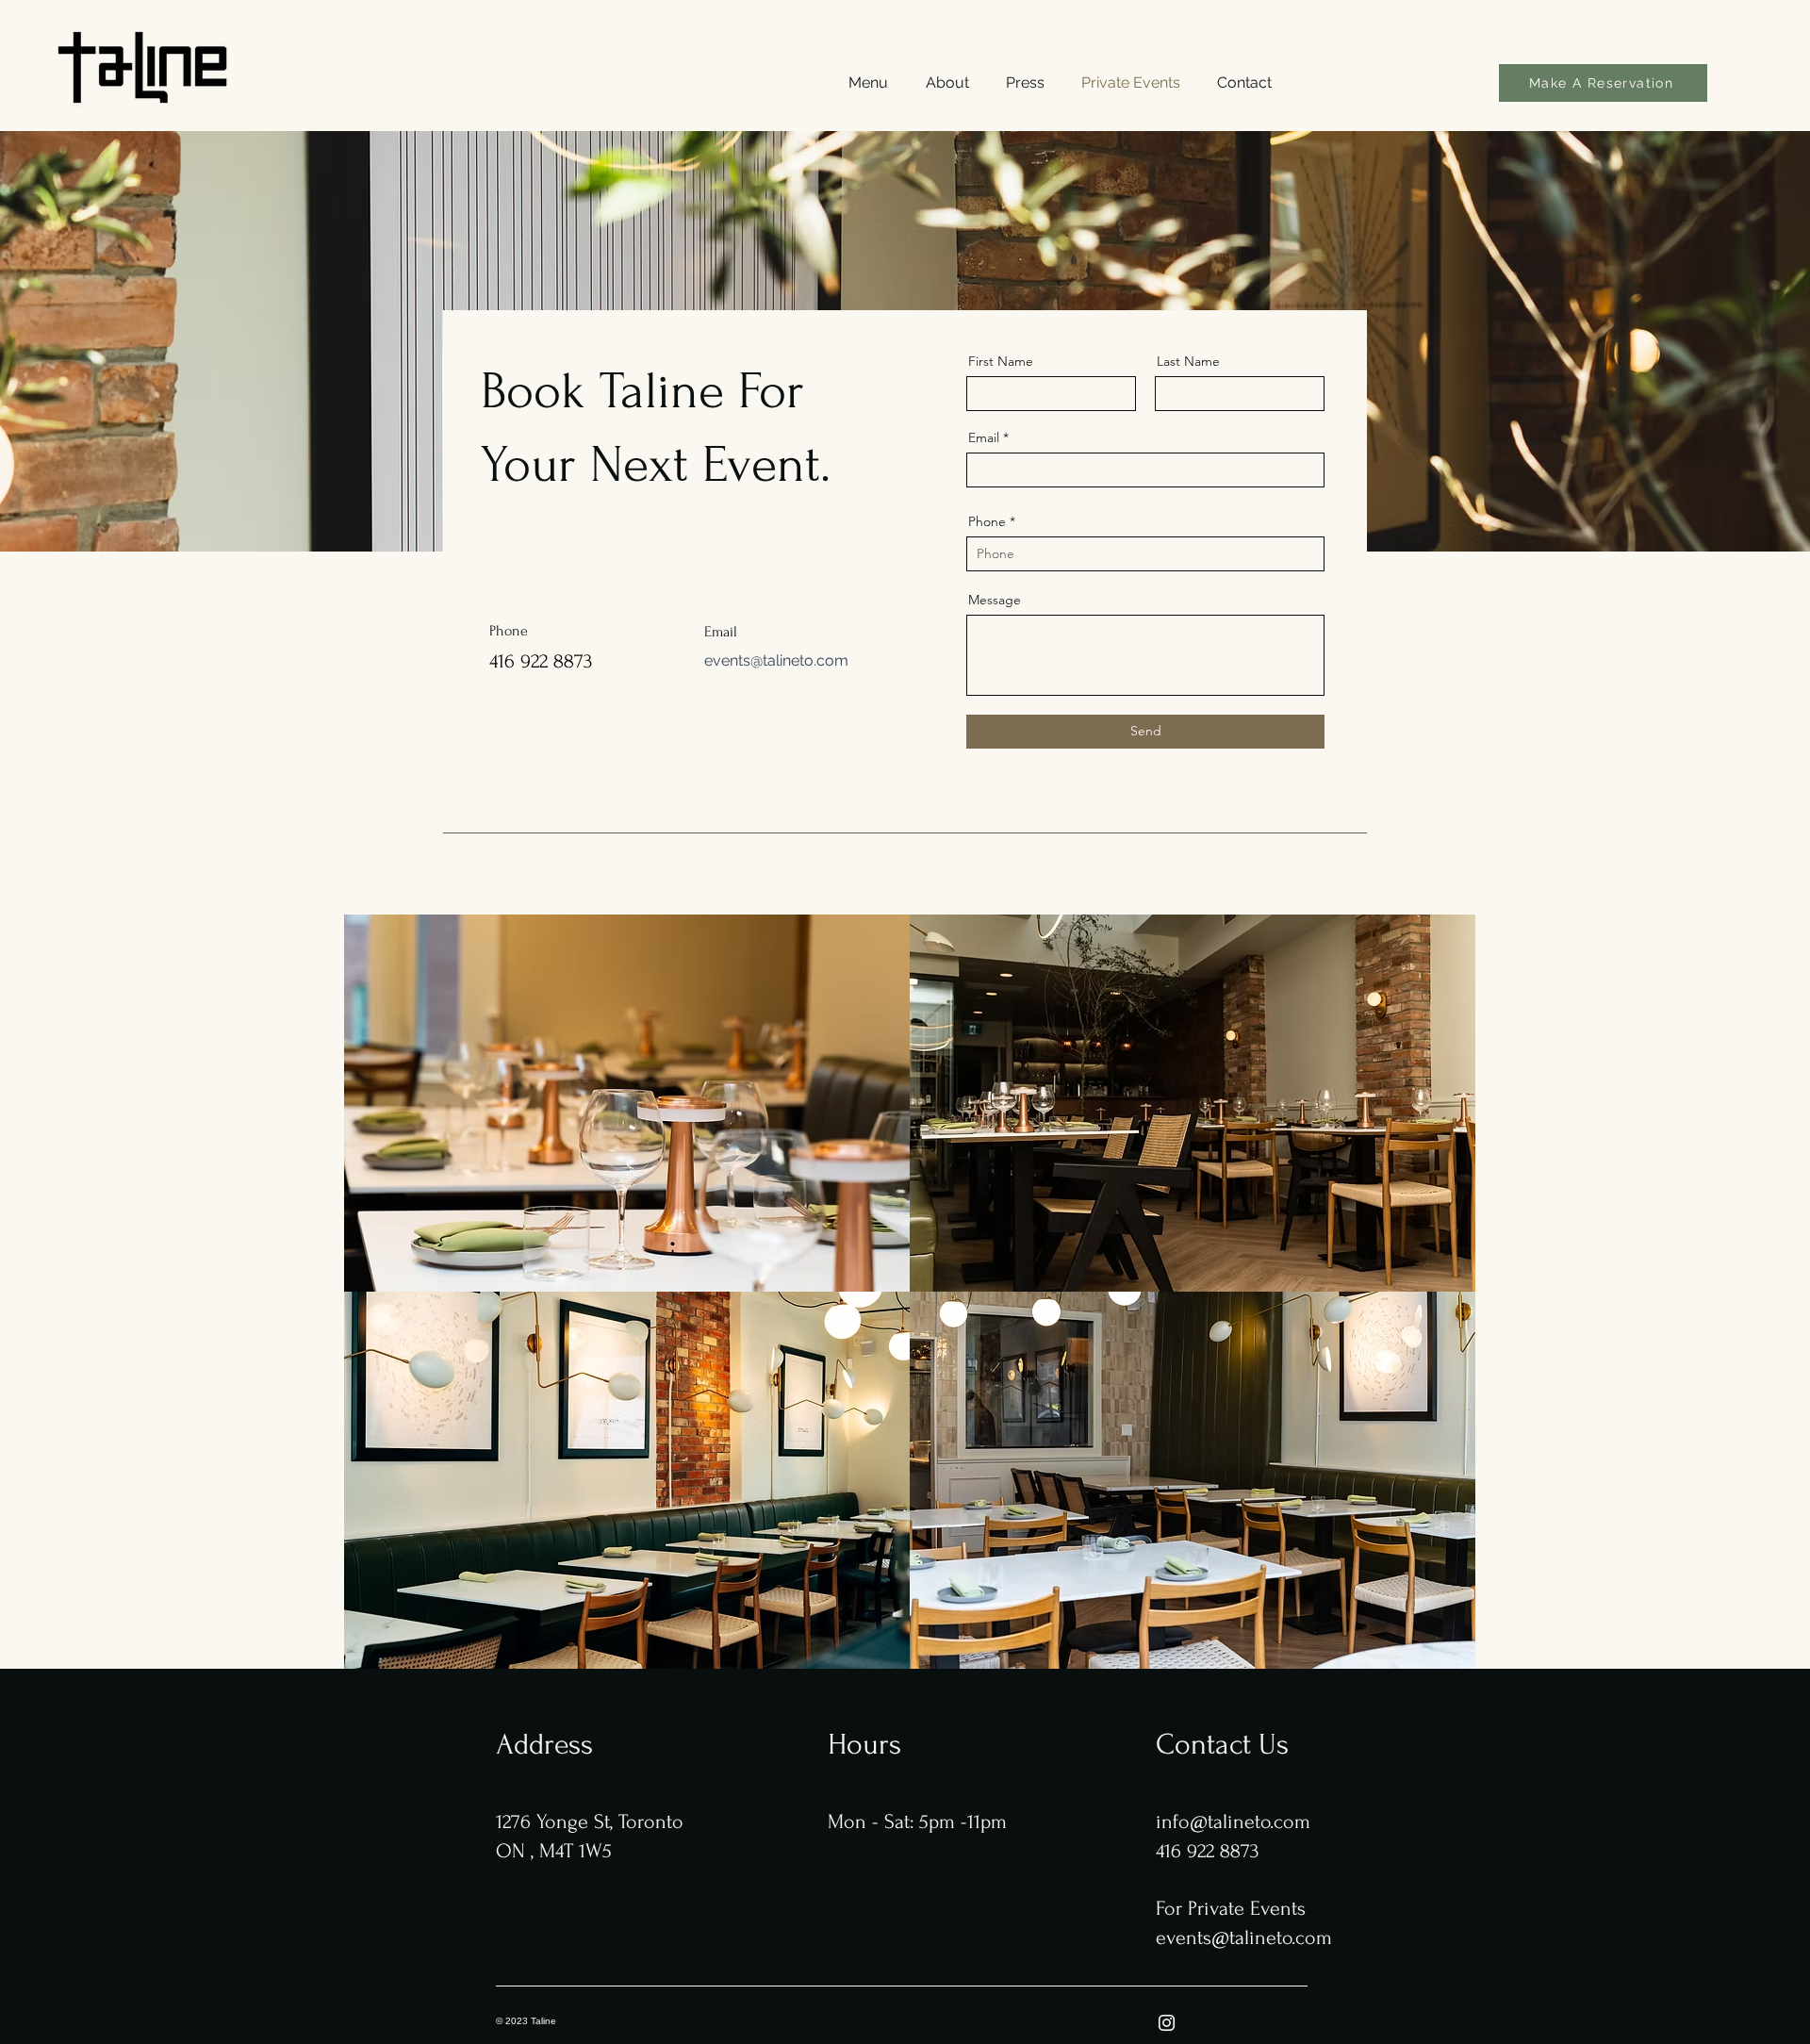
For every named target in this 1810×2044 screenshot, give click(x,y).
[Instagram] (1167, 2023)
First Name (1001, 361)
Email (984, 437)
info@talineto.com (1233, 1821)
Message (995, 600)
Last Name (1188, 361)
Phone (987, 521)
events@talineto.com (776, 660)
